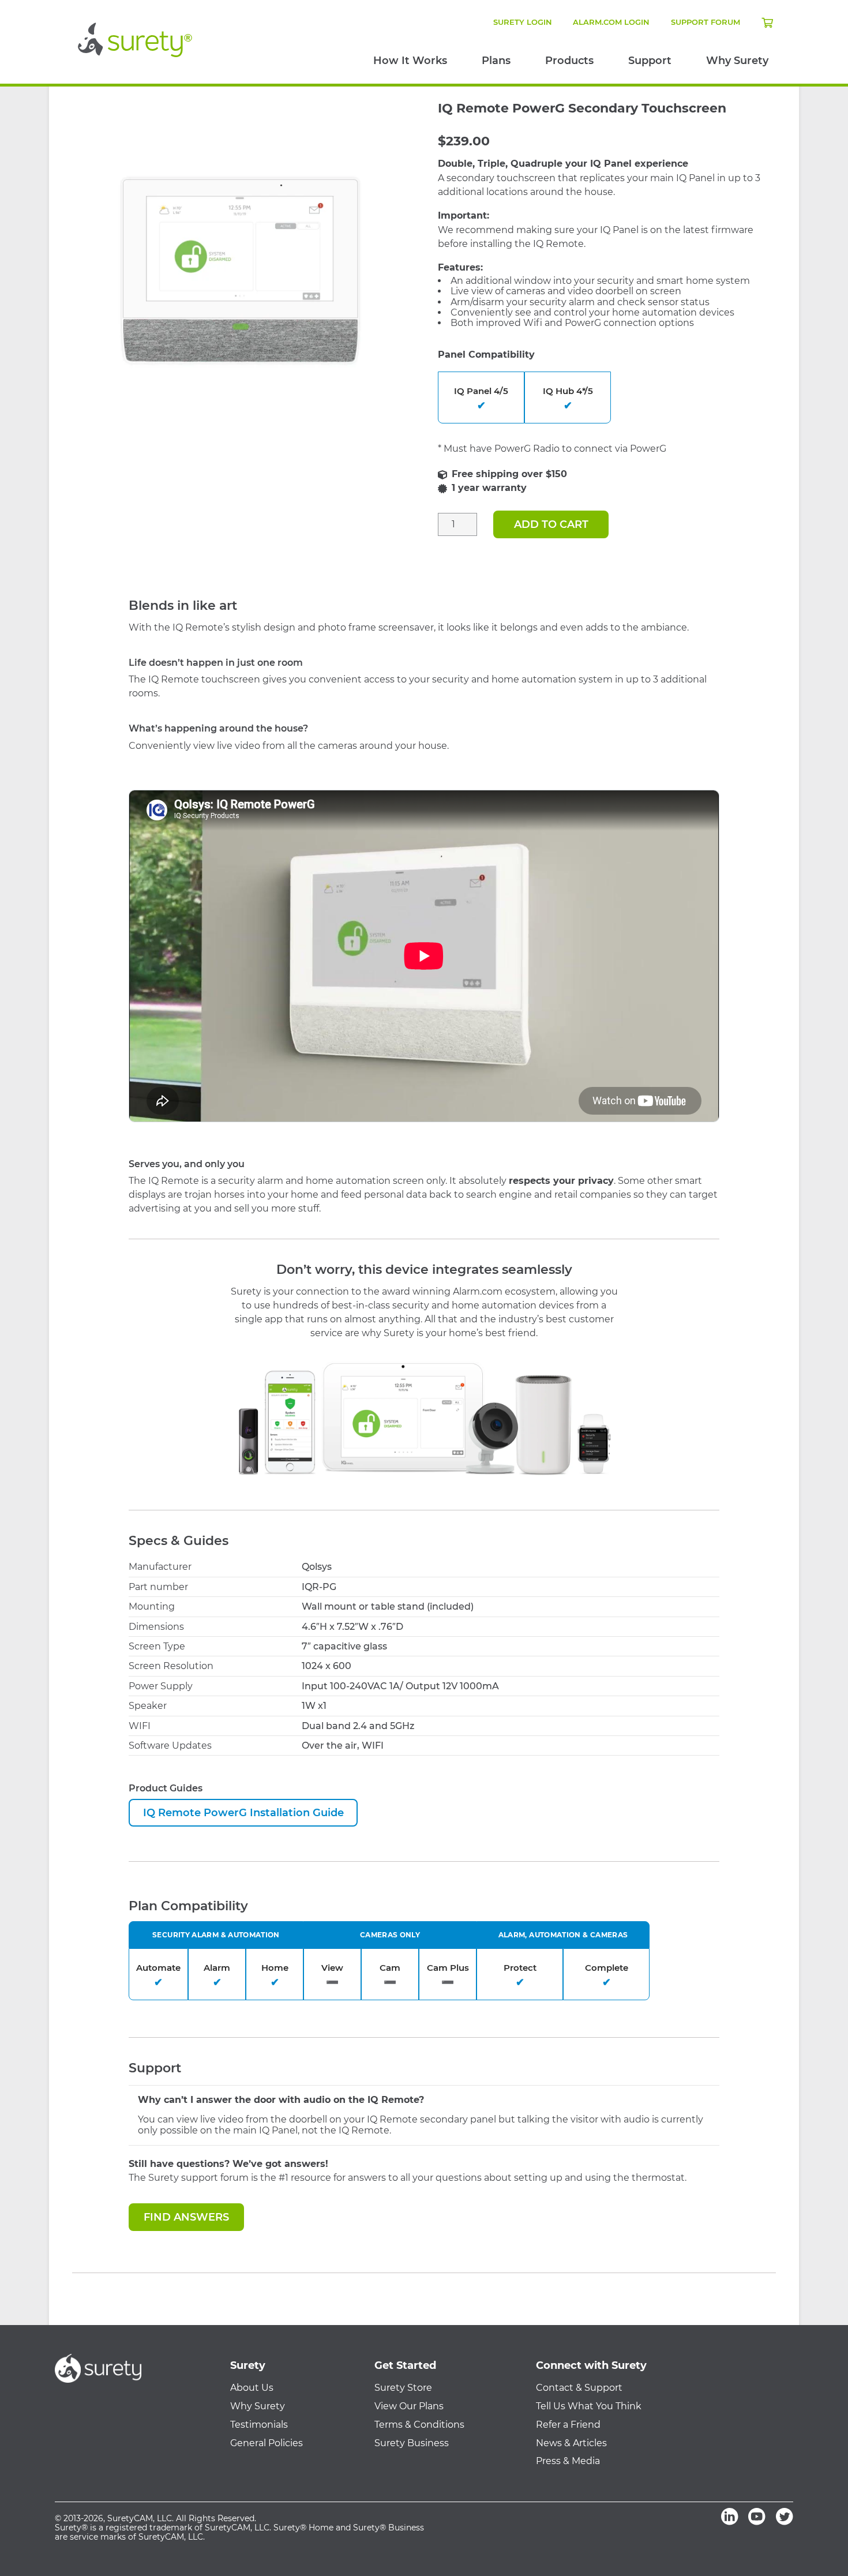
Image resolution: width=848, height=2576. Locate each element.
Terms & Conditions (419, 2425)
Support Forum (706, 22)
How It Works (410, 61)
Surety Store (403, 2388)
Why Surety (737, 61)
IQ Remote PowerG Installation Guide (243, 1813)
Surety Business (412, 2443)
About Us (252, 2388)
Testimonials (259, 2425)
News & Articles (571, 2443)
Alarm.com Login (611, 22)
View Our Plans (409, 2406)
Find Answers (186, 2217)
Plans (496, 61)
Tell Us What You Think (589, 2406)
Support (650, 61)
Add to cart (551, 524)
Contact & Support (579, 2388)
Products (569, 61)
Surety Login (523, 22)
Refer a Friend (568, 2425)
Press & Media (568, 2461)
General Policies (267, 2443)
